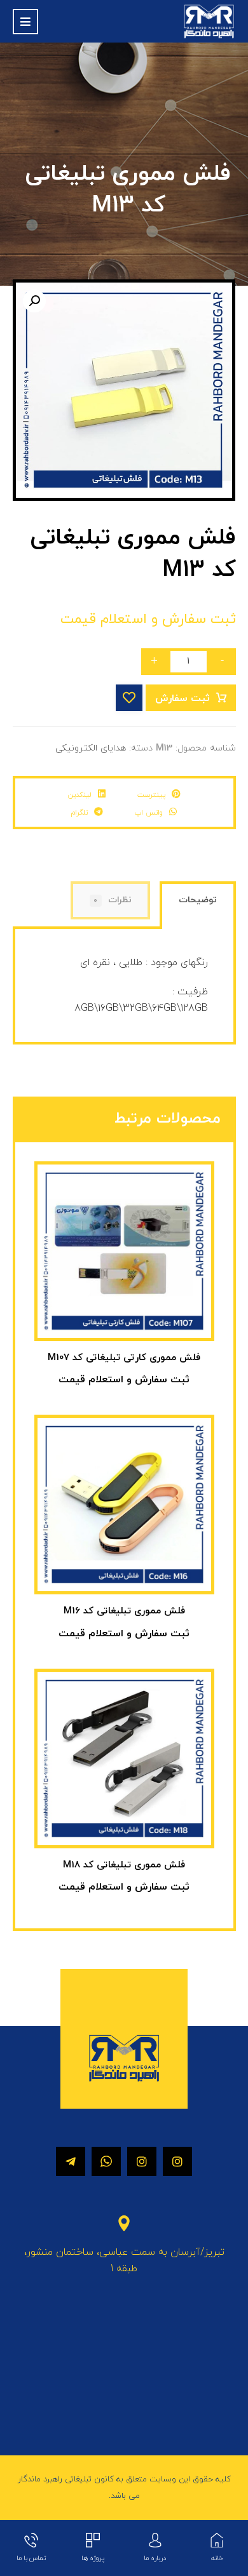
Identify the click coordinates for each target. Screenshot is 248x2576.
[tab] (197, 906)
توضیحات (198, 900)
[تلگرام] (71, 2161)
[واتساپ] (106, 2161)
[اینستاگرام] (177, 2161)
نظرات (113, 900)
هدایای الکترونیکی (91, 748)
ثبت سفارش (183, 698)
